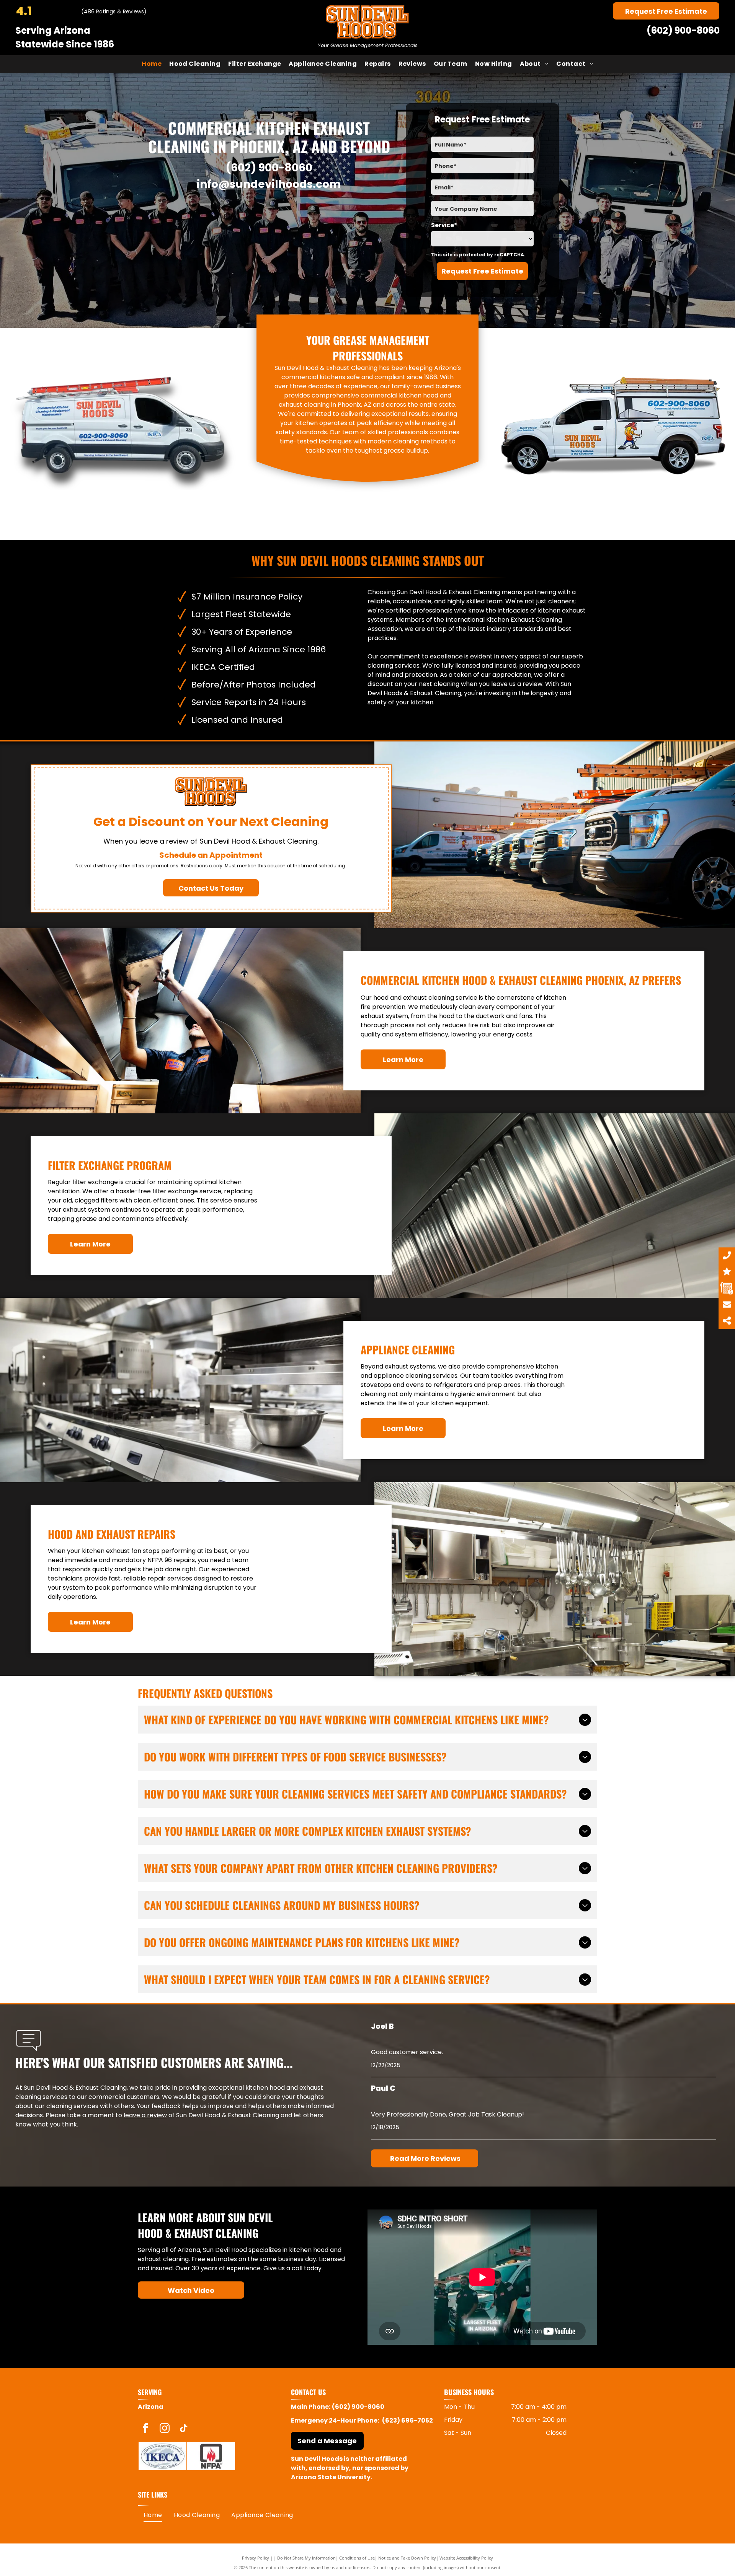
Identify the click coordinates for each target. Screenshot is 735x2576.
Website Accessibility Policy (466, 2558)
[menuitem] (152, 64)
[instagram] (165, 2429)
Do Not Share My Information (306, 2558)
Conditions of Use (357, 2558)
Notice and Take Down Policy (407, 2558)
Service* (444, 225)
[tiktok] (184, 2429)
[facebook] (145, 2429)
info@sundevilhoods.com (269, 184)
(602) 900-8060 (683, 30)
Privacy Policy (256, 2558)
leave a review (145, 2115)
